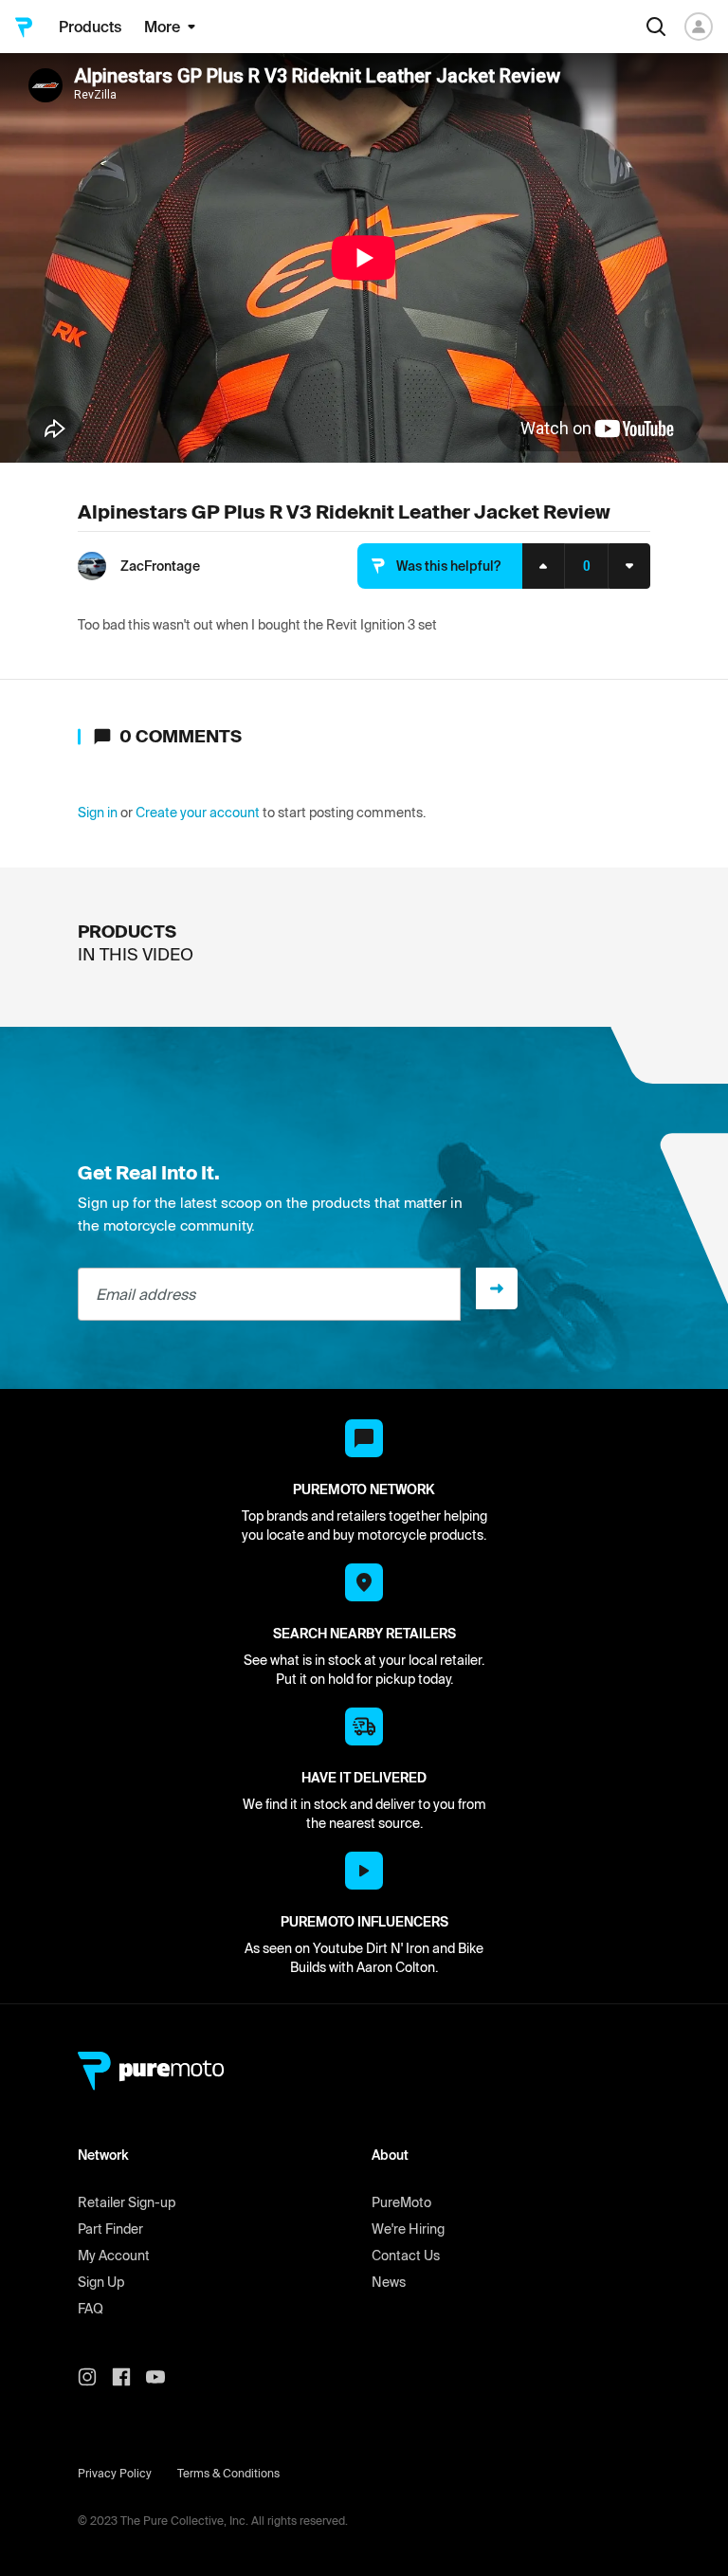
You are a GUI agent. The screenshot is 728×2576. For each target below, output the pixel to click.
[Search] (656, 27)
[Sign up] (497, 1288)
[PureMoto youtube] (163, 2377)
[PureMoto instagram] (95, 2377)
